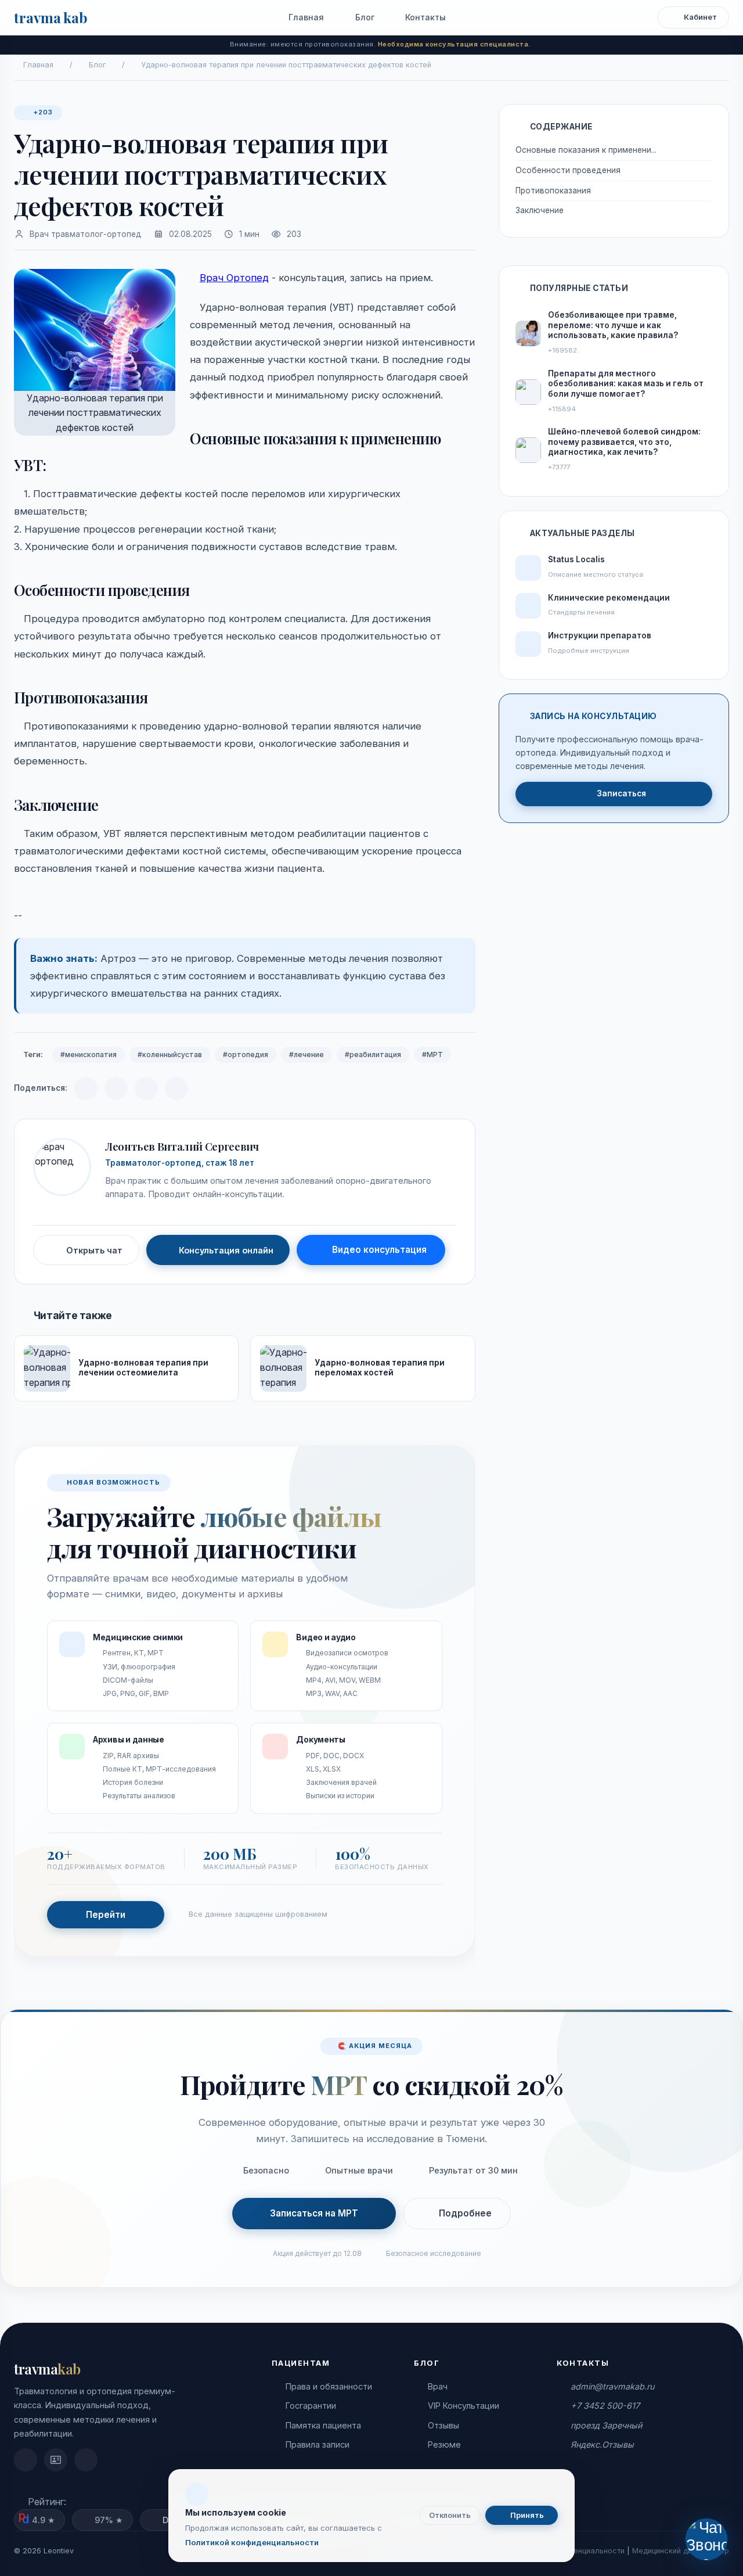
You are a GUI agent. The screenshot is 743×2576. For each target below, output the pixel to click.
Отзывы (443, 2425)
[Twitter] (176, 1088)
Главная (305, 17)
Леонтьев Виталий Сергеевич (182, 1146)
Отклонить (450, 2515)
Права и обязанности (329, 2386)
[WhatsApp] (146, 1088)
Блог (364, 17)
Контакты (424, 17)
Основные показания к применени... (586, 150)
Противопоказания (556, 191)
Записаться (621, 793)
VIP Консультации (464, 2406)
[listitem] (26, 2460)
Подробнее (465, 2213)
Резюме (444, 2444)
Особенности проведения (569, 170)
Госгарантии (311, 2406)
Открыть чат (94, 1250)
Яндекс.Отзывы (602, 2444)
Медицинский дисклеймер (681, 2551)
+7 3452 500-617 (605, 2406)
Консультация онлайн (226, 1250)
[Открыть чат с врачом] (706, 2539)
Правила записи (318, 2444)
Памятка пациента (323, 2425)
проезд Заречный (606, 2425)
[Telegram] (86, 1088)
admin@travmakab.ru (612, 2386)
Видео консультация (379, 1250)
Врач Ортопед (234, 278)
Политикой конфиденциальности (252, 2542)
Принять (526, 2515)
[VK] (116, 1088)
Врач (438, 2386)
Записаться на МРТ (314, 2213)
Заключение (541, 210)
